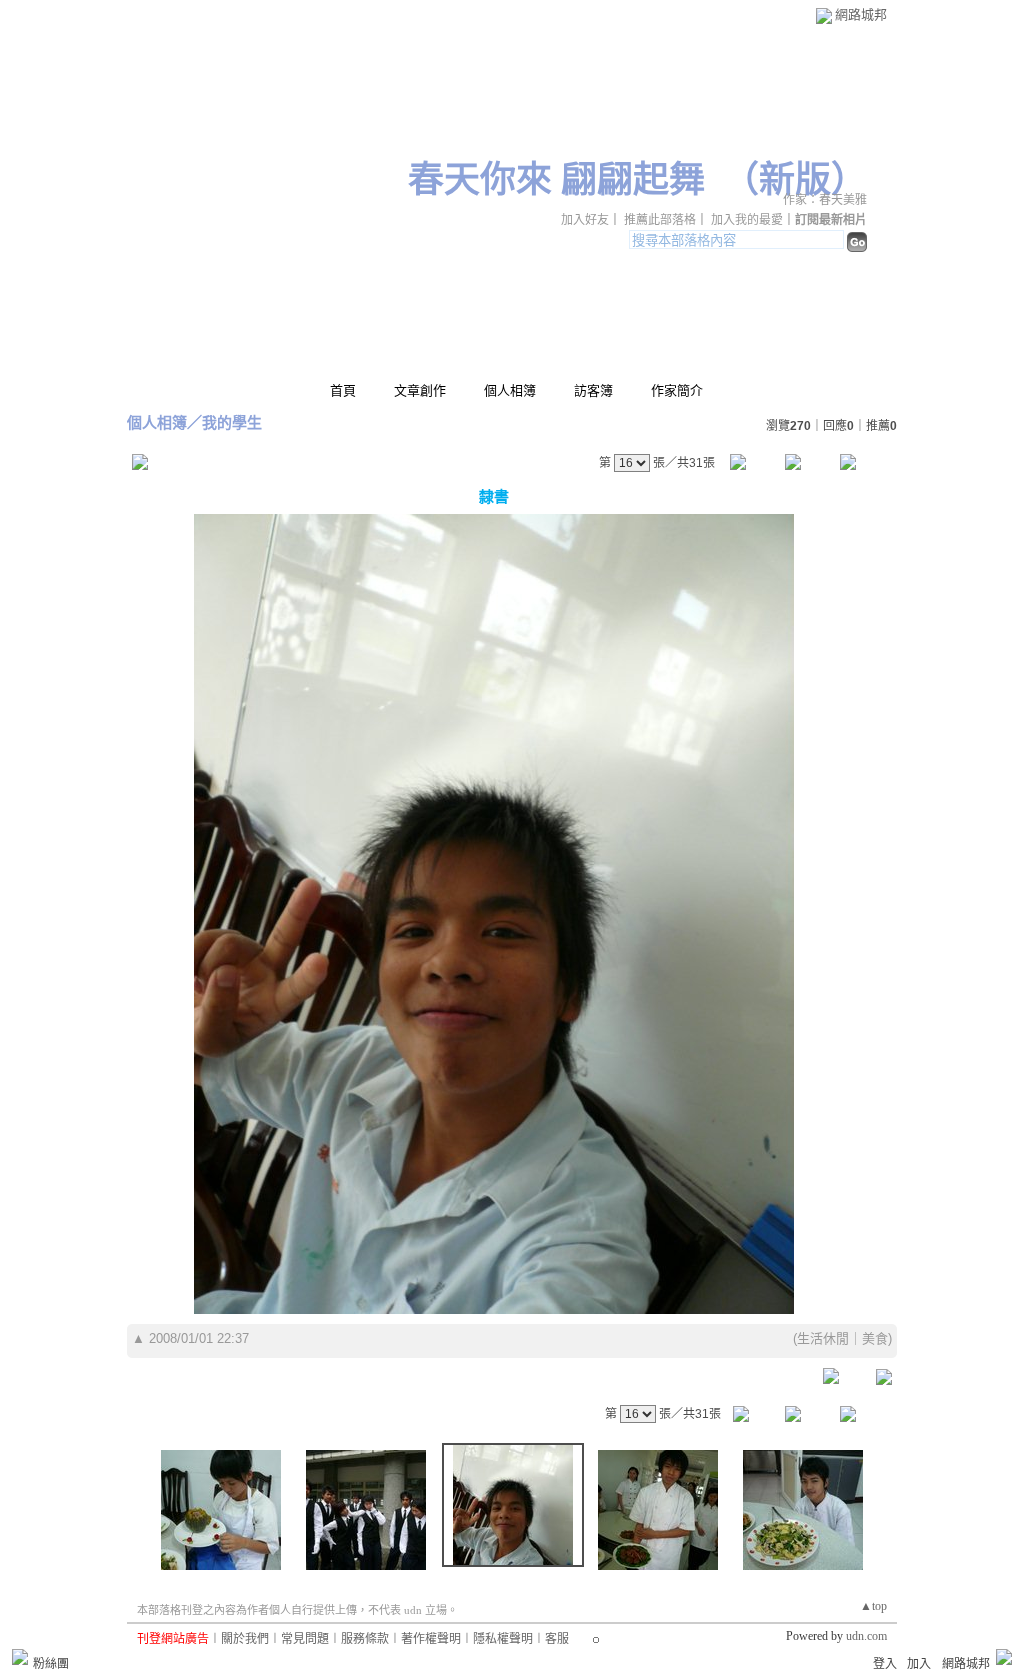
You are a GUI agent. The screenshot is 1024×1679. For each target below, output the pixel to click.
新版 (795, 180)
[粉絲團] (20, 1657)
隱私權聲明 (503, 1639)
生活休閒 (823, 1338)
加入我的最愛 (747, 220)
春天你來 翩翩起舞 (556, 180)
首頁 (343, 390)
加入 (919, 1664)
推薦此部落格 (660, 220)
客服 (557, 1639)
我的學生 (232, 422)
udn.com (866, 1636)
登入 (885, 1664)
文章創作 (420, 390)
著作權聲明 (431, 1639)
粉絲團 (51, 1664)
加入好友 (585, 220)
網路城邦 (861, 14)
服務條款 (365, 1639)
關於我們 (245, 1639)
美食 (875, 1338)
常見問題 (305, 1639)
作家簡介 (677, 390)
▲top (873, 1606)
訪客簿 (593, 390)
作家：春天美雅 (825, 200)
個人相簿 (510, 390)
